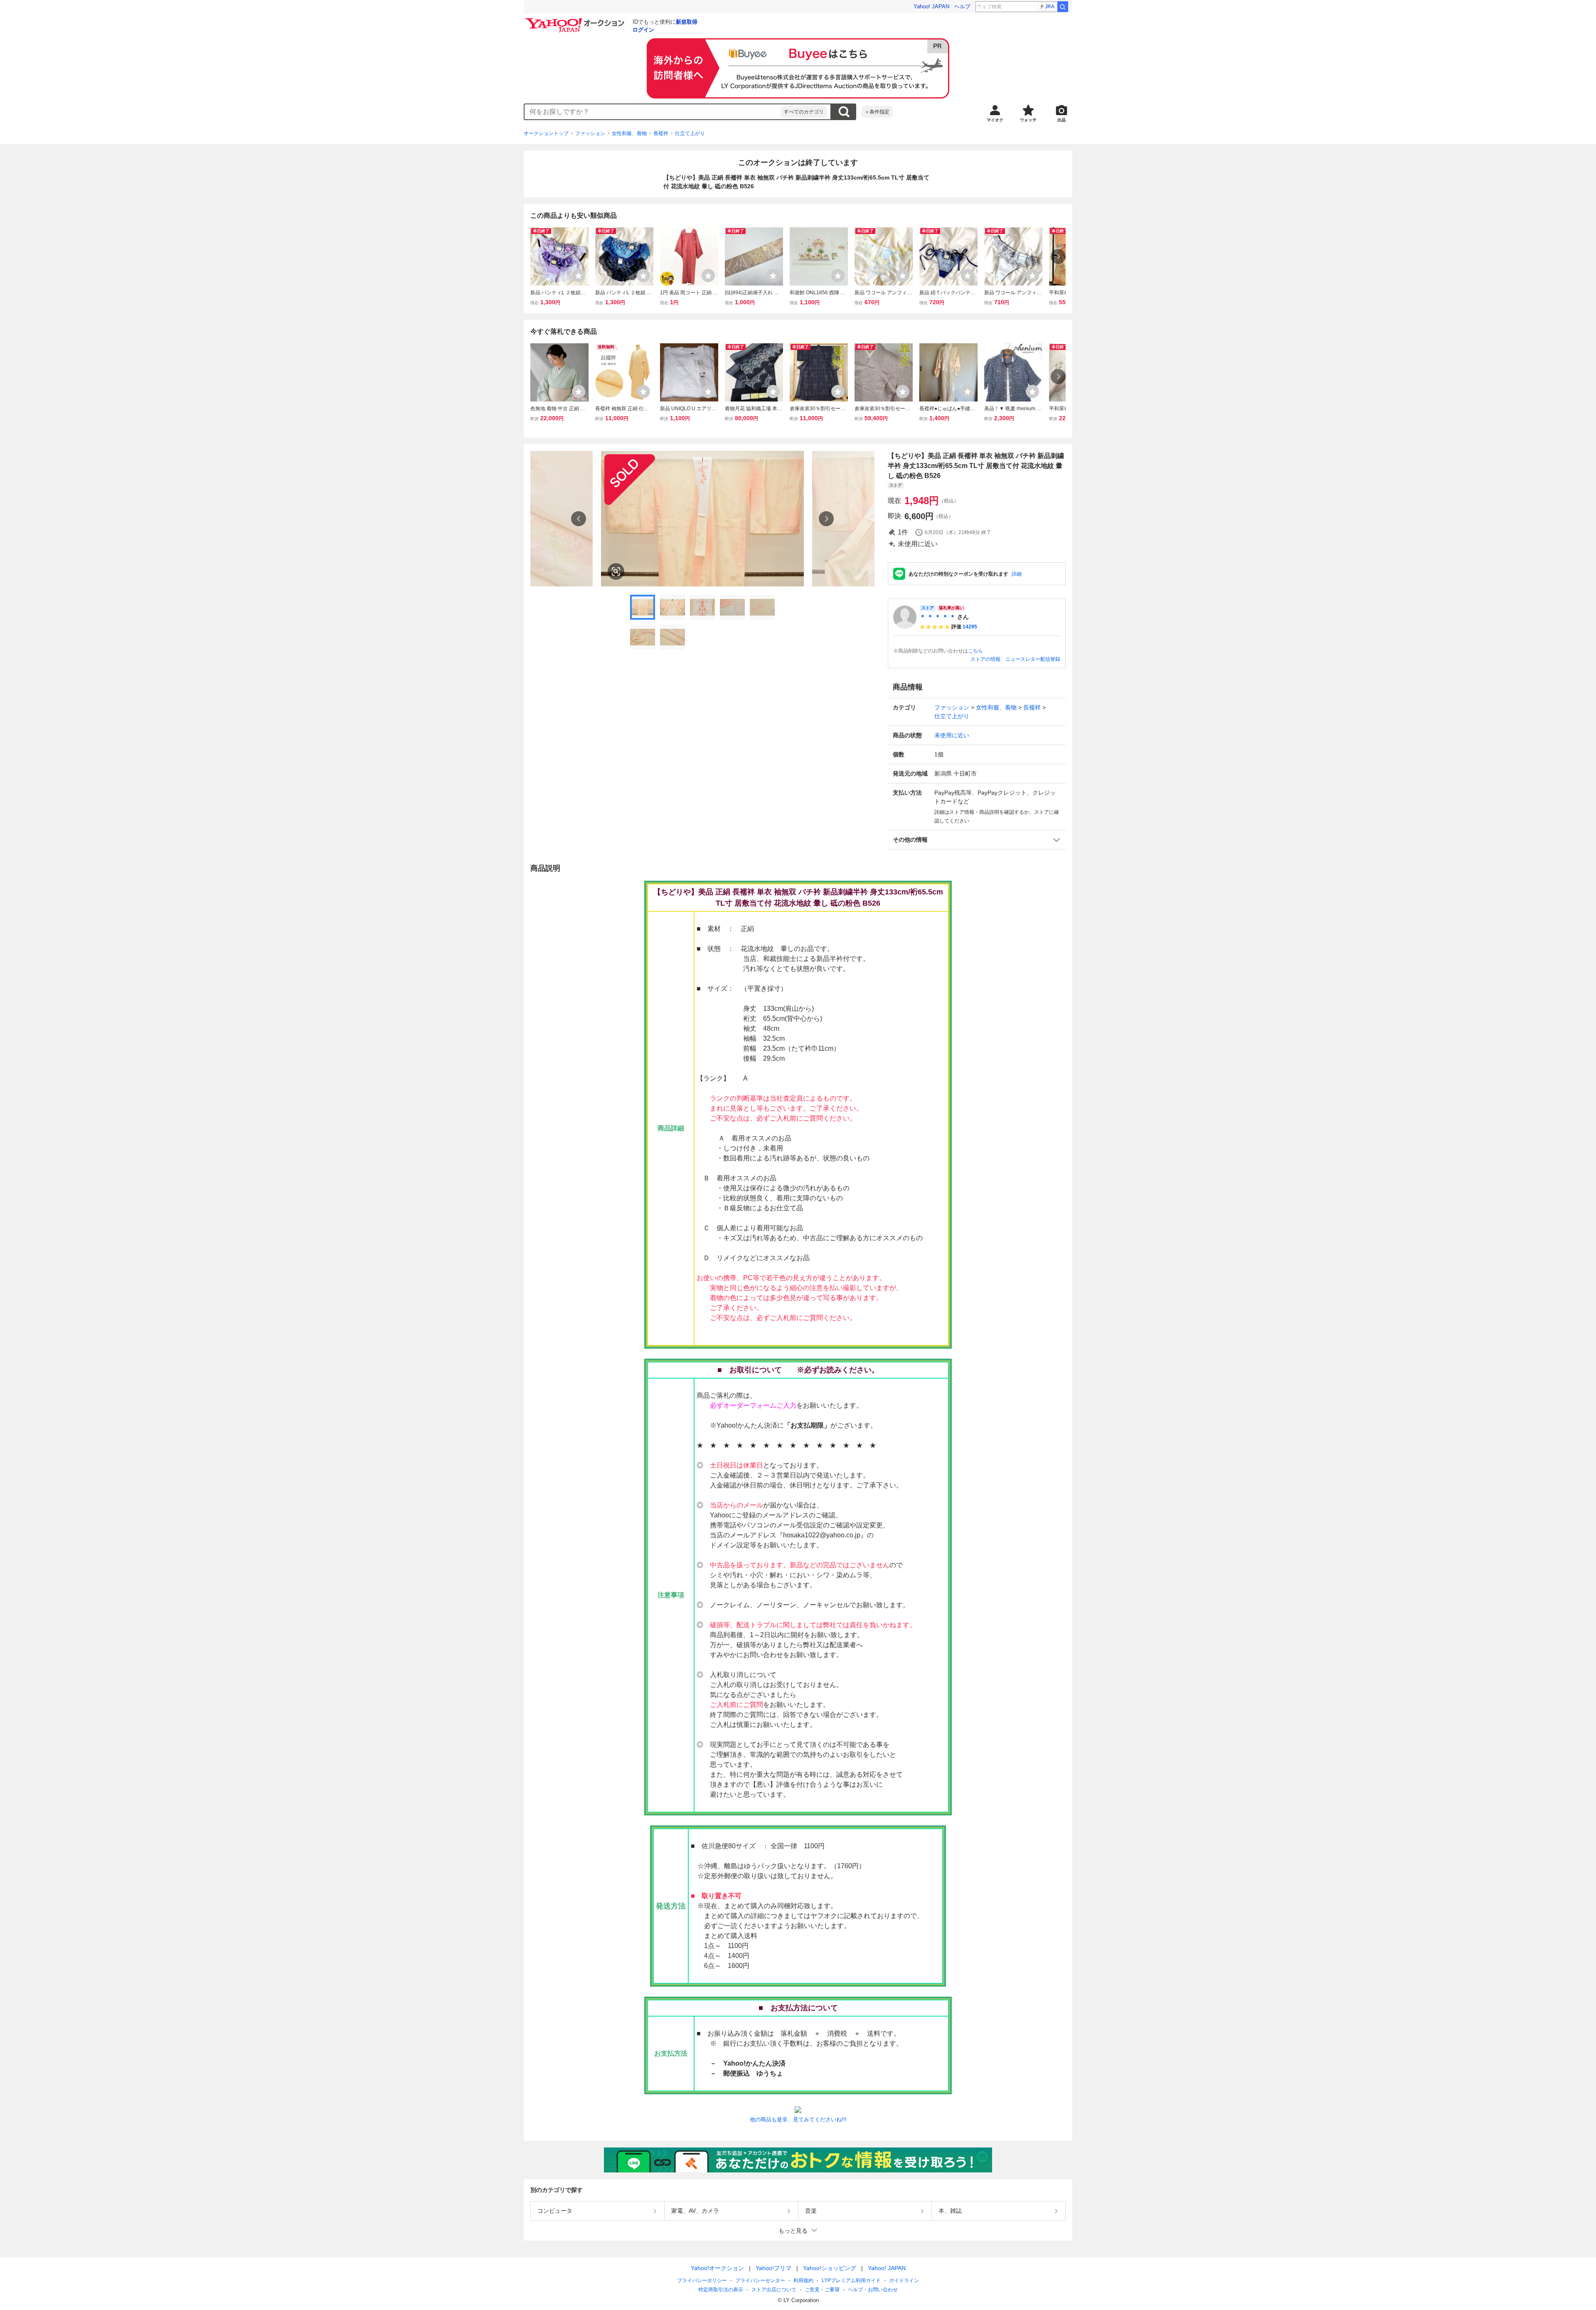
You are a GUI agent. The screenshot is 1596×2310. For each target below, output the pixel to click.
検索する (844, 112)
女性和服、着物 (629, 133)
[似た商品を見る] (616, 571)
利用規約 (803, 2280)
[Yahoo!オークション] (576, 20)
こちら (975, 651)
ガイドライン (904, 2280)
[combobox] (653, 112)
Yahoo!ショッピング (830, 2268)
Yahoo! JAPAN (931, 6)
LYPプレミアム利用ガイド (851, 2280)
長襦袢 (661, 133)
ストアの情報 (985, 659)
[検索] (1063, 7)
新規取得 (687, 22)
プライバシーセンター (760, 2280)
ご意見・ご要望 (822, 2290)
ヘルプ (962, 6)
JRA (1050, 7)
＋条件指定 (877, 112)
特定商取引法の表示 (721, 2290)
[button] (977, 840)
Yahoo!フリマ (773, 2268)
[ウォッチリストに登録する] (579, 276)
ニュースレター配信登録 (1033, 659)
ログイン (643, 30)
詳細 (1017, 574)
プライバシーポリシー (702, 2280)
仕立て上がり (690, 133)
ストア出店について (774, 2290)
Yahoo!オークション (717, 2268)
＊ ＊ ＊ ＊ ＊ (938, 617)
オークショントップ (546, 133)
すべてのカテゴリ (804, 112)
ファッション (590, 133)
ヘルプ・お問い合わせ (873, 2290)
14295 (970, 627)
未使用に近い (952, 735)
